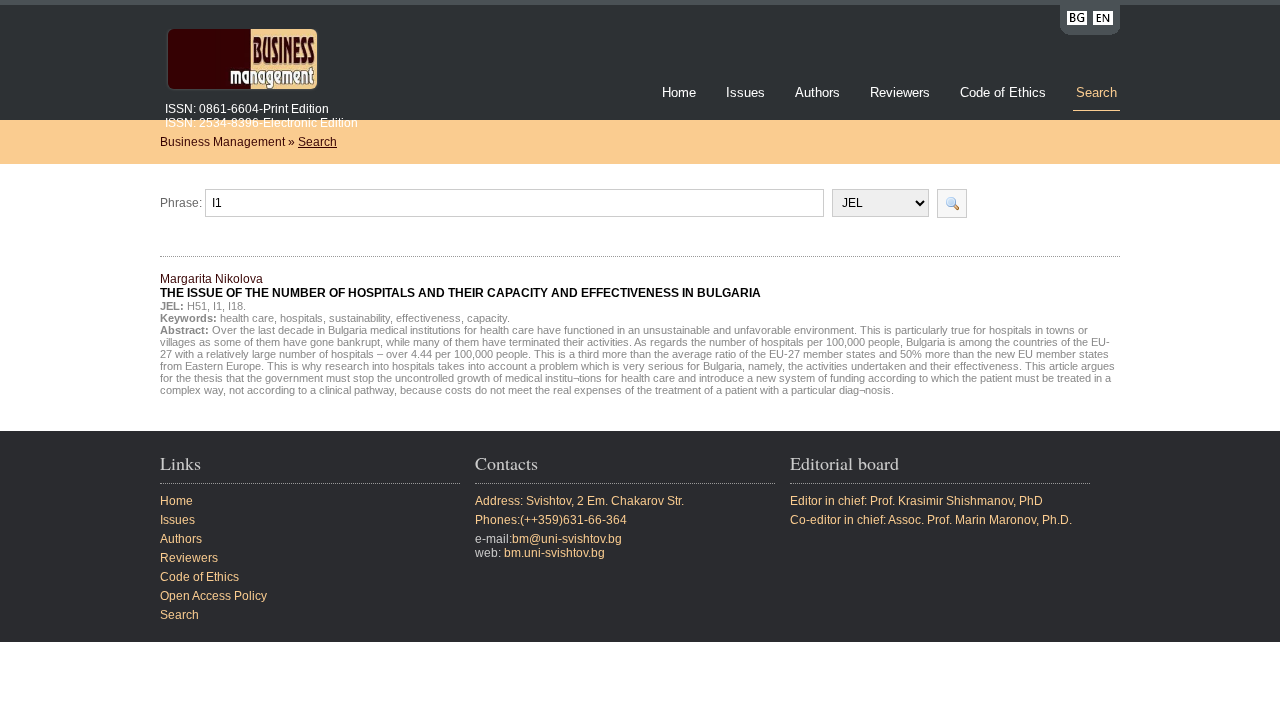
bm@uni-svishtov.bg (567, 539)
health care (247, 318)
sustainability (359, 318)
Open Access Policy (213, 596)
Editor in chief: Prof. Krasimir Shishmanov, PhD (916, 501)
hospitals (301, 318)
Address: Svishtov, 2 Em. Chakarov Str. (579, 501)
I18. (237, 306)
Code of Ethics (1003, 92)
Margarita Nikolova (460, 286)
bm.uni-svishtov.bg (554, 553)
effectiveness (428, 318)
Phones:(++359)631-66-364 (551, 520)
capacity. (488, 318)
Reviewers (902, 92)
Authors (817, 92)
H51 (197, 306)
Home (679, 92)
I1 (217, 306)
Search (1096, 92)
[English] (1103, 21)
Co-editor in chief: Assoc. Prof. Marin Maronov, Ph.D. (931, 520)
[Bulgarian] (1077, 21)
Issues (745, 92)
